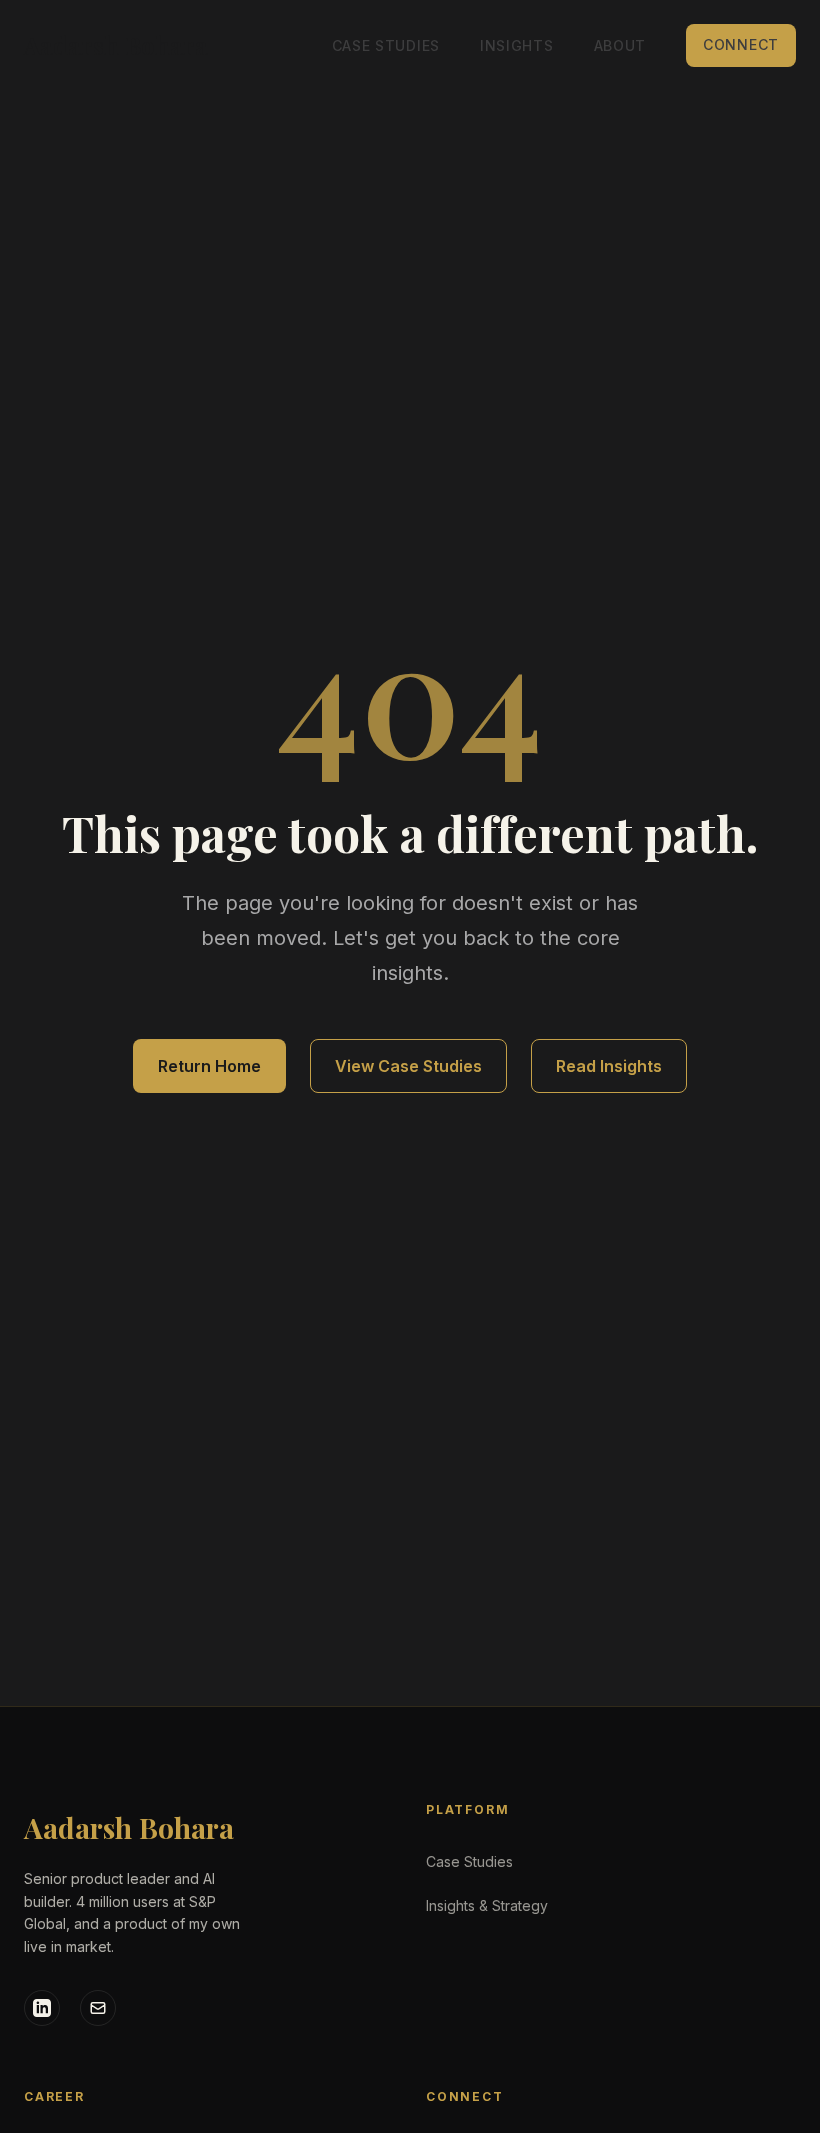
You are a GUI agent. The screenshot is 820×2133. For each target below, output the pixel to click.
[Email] (98, 2008)
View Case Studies (408, 1066)
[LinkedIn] (42, 2008)
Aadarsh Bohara (129, 1827)
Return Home (209, 1066)
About (620, 45)
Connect (741, 44)
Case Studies (386, 45)
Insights (517, 45)
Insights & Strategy (487, 1905)
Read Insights (609, 1066)
